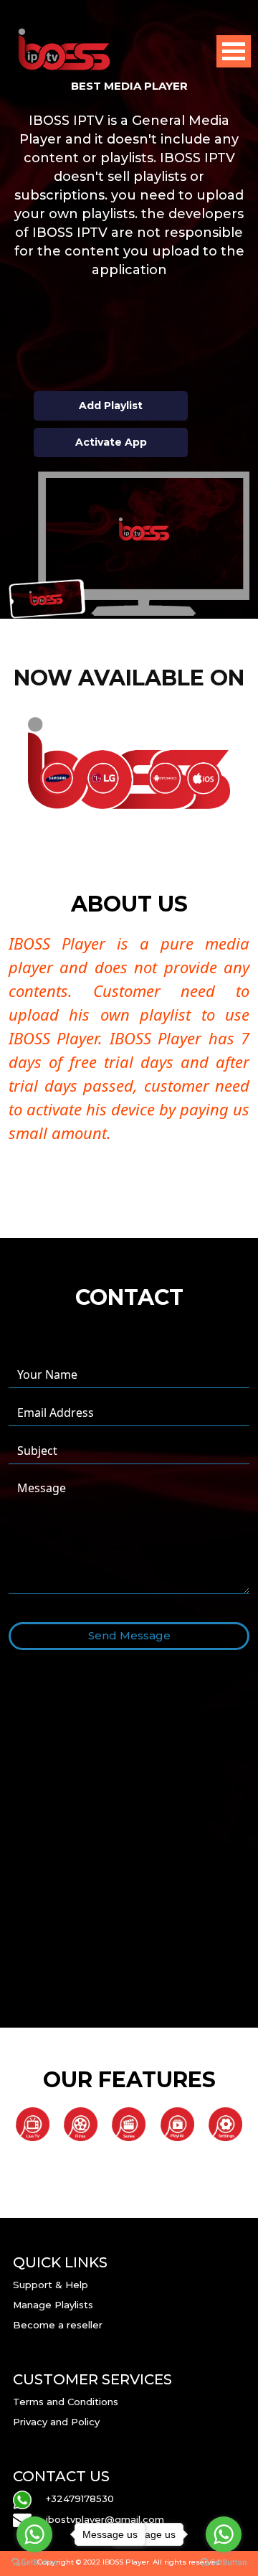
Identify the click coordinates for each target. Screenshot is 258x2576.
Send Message (129, 1635)
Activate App (111, 442)
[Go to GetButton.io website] (224, 2562)
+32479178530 (80, 2498)
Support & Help (51, 2285)
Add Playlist (111, 406)
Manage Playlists (53, 2305)
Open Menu (234, 51)
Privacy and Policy (56, 2422)
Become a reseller (58, 2325)
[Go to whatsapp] (224, 2534)
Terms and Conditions (66, 2402)
